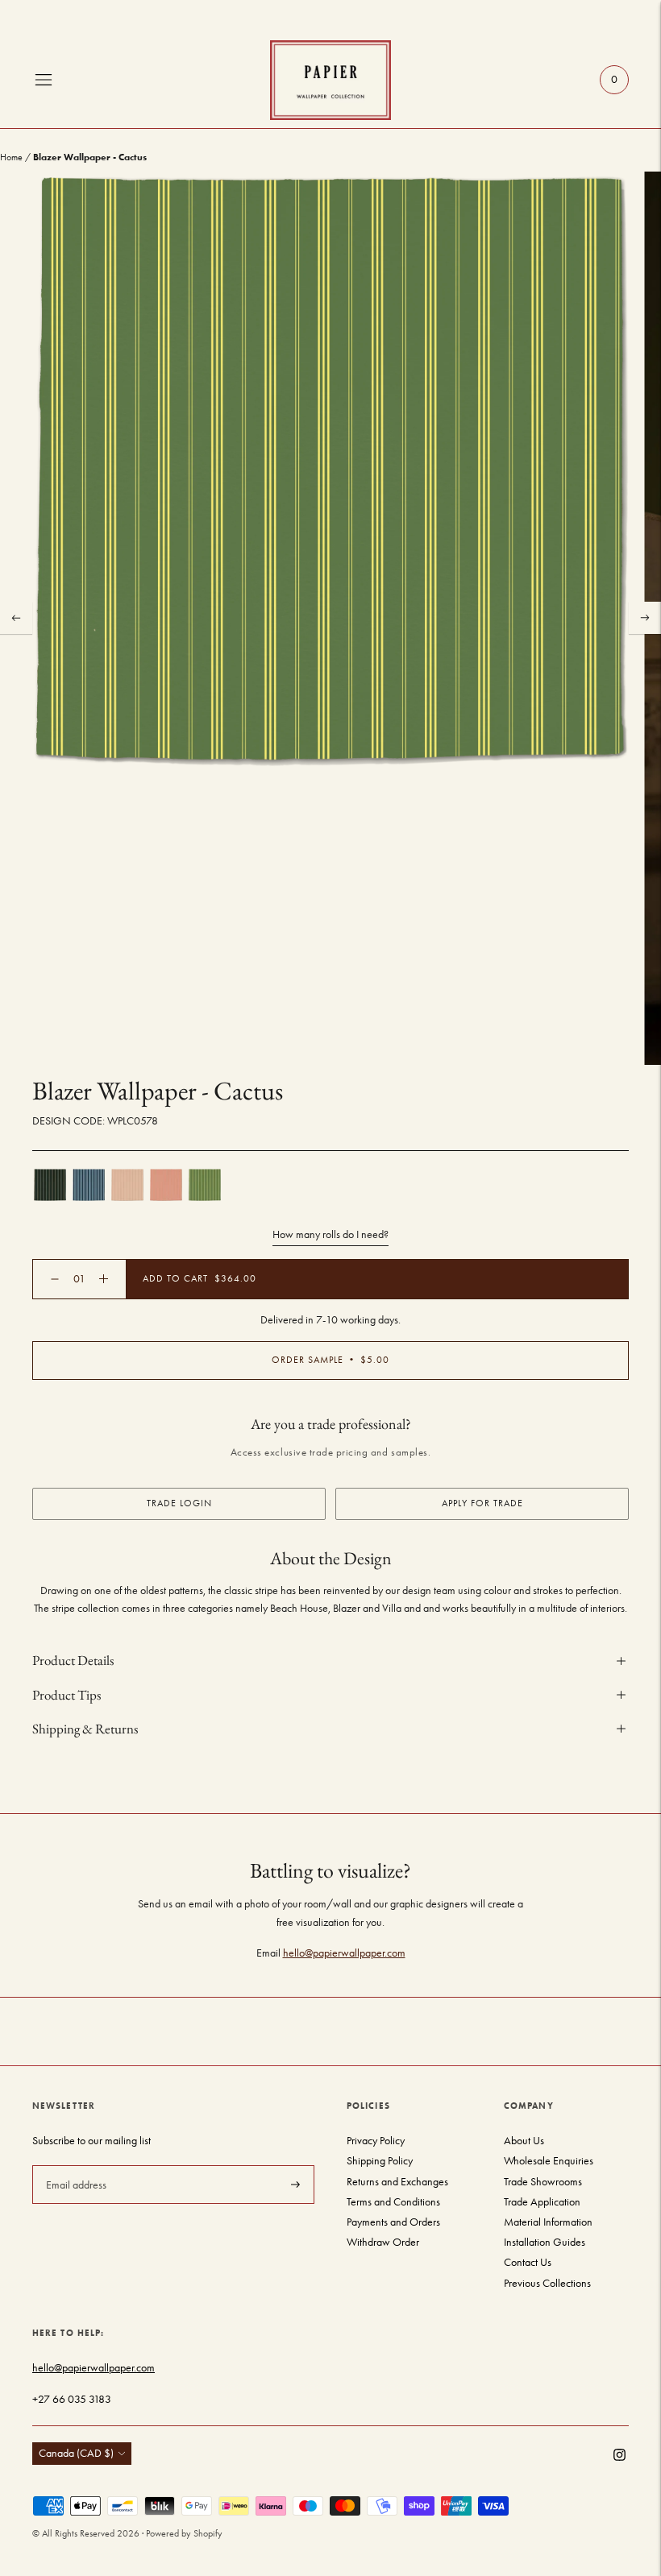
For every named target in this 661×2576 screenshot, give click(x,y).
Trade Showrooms (543, 2182)
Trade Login (179, 1503)
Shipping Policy (380, 2161)
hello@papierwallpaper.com (344, 1953)
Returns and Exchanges (397, 2182)
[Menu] (44, 80)
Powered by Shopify (184, 2533)
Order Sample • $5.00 (330, 1360)
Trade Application (542, 2202)
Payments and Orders (393, 2222)
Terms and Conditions (393, 2202)
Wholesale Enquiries (549, 2161)
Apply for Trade (482, 1503)
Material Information (548, 2222)
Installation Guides (545, 2242)
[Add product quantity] (55, 1279)
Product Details (73, 1660)
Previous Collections (547, 2283)
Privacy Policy (376, 2141)
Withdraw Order (383, 2242)
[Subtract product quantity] (104, 1279)
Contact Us (528, 2262)
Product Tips (67, 1695)
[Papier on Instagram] (619, 2457)
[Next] (645, 618)
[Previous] (16, 618)
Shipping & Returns (85, 1729)
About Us (524, 2141)
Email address (75, 2164)
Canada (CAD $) (76, 2453)
